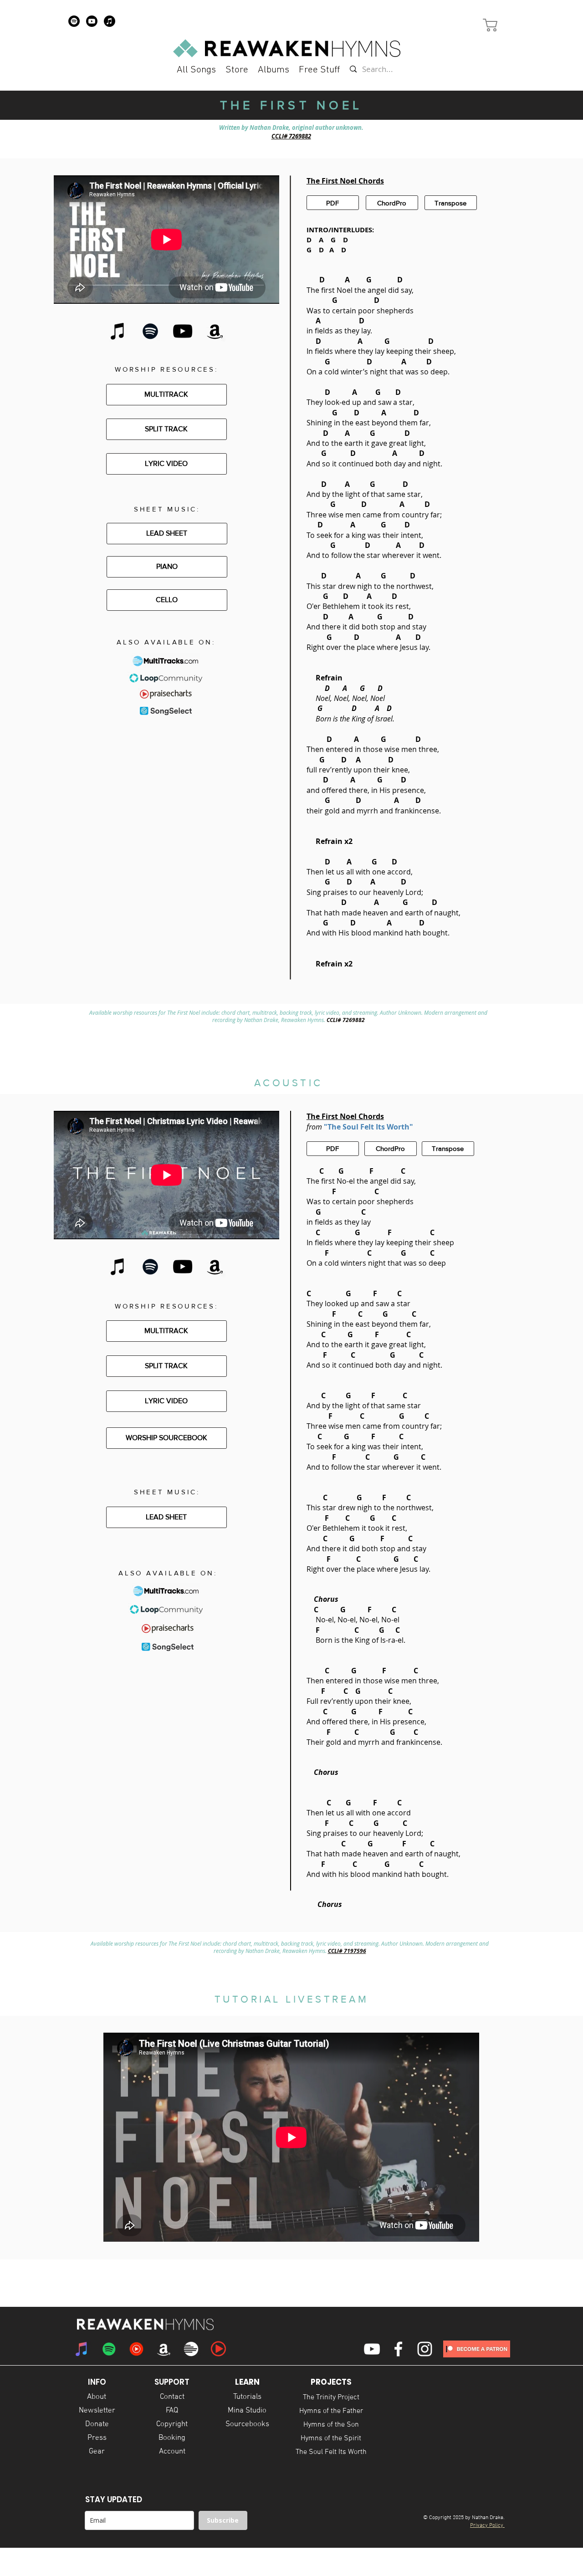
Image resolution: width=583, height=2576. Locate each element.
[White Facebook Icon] (398, 2349)
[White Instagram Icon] (425, 2349)
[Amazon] (215, 331)
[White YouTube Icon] (372, 2349)
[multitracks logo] (191, 2349)
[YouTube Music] (136, 2349)
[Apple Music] (110, 21)
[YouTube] (183, 331)
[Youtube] (92, 21)
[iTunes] (118, 331)
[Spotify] (74, 21)
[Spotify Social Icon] (109, 2349)
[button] (319, 70)
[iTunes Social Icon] (82, 2349)
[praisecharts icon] (218, 2349)
